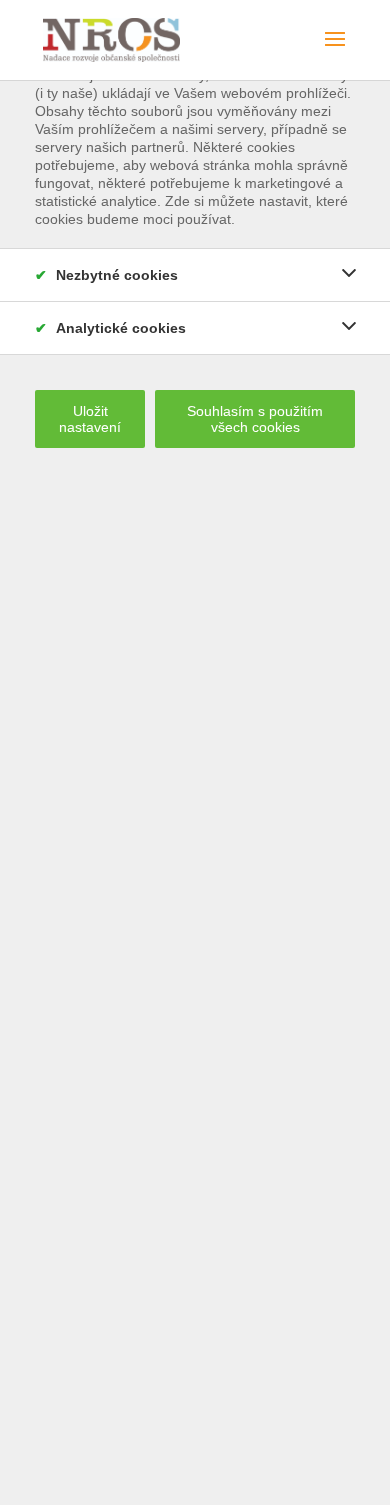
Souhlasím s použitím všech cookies (255, 419)
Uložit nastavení (90, 419)
